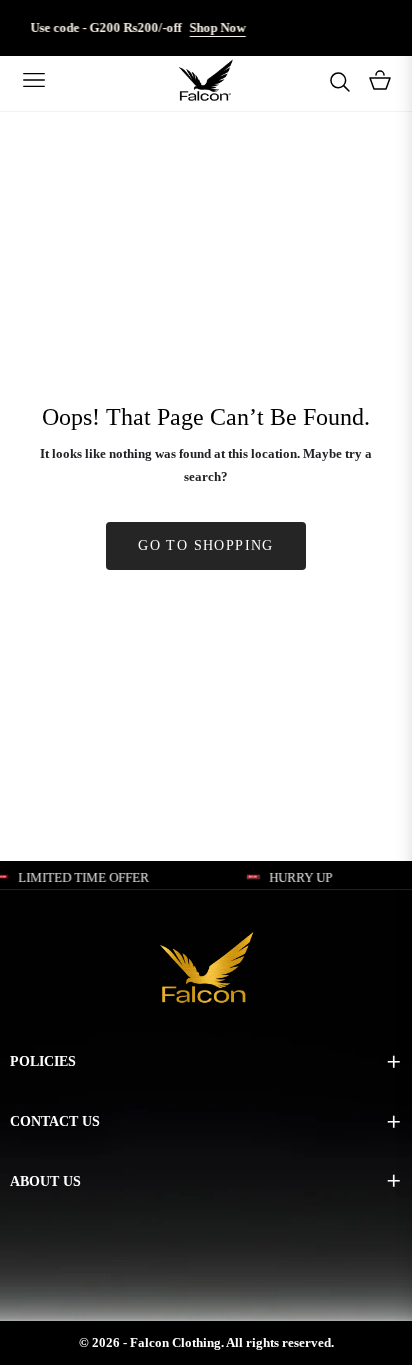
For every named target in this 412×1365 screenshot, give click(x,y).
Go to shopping (206, 545)
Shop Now (209, 27)
